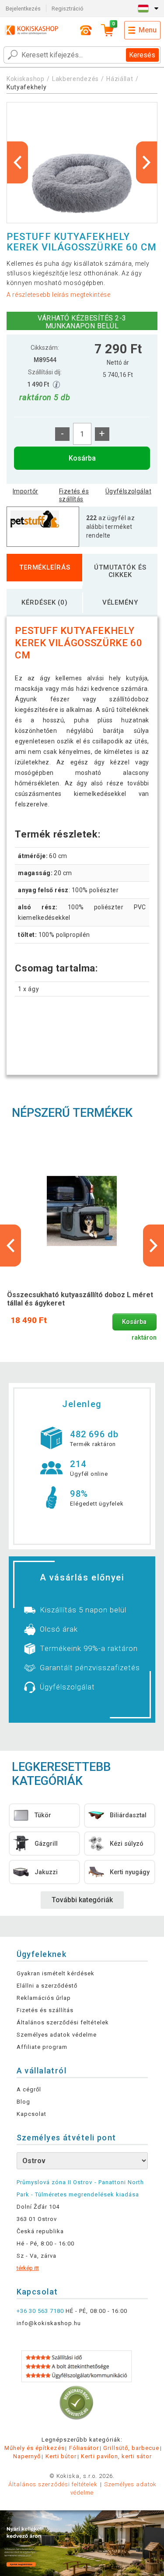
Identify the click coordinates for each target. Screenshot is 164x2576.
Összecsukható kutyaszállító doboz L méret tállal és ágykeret (80, 1299)
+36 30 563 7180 (40, 2311)
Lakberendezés (75, 79)
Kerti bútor (61, 2456)
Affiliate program (42, 2047)
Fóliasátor (84, 2448)
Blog (23, 2102)
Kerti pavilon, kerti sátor (116, 2456)
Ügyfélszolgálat (128, 491)
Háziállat (120, 79)
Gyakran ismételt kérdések (56, 1973)
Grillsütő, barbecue (131, 2448)
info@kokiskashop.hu (49, 2323)
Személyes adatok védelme (57, 2035)
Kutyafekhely (26, 87)
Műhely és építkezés (35, 2448)
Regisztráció (68, 9)
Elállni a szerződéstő (47, 1986)
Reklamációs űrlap (44, 1998)
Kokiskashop (26, 79)
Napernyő (27, 2456)
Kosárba (82, 458)
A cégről (29, 2089)
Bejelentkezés (23, 9)
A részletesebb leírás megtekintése (59, 295)
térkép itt (28, 2268)
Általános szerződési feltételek (63, 2022)
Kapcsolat (31, 2114)
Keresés (142, 55)
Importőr (25, 491)
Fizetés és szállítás (74, 495)
